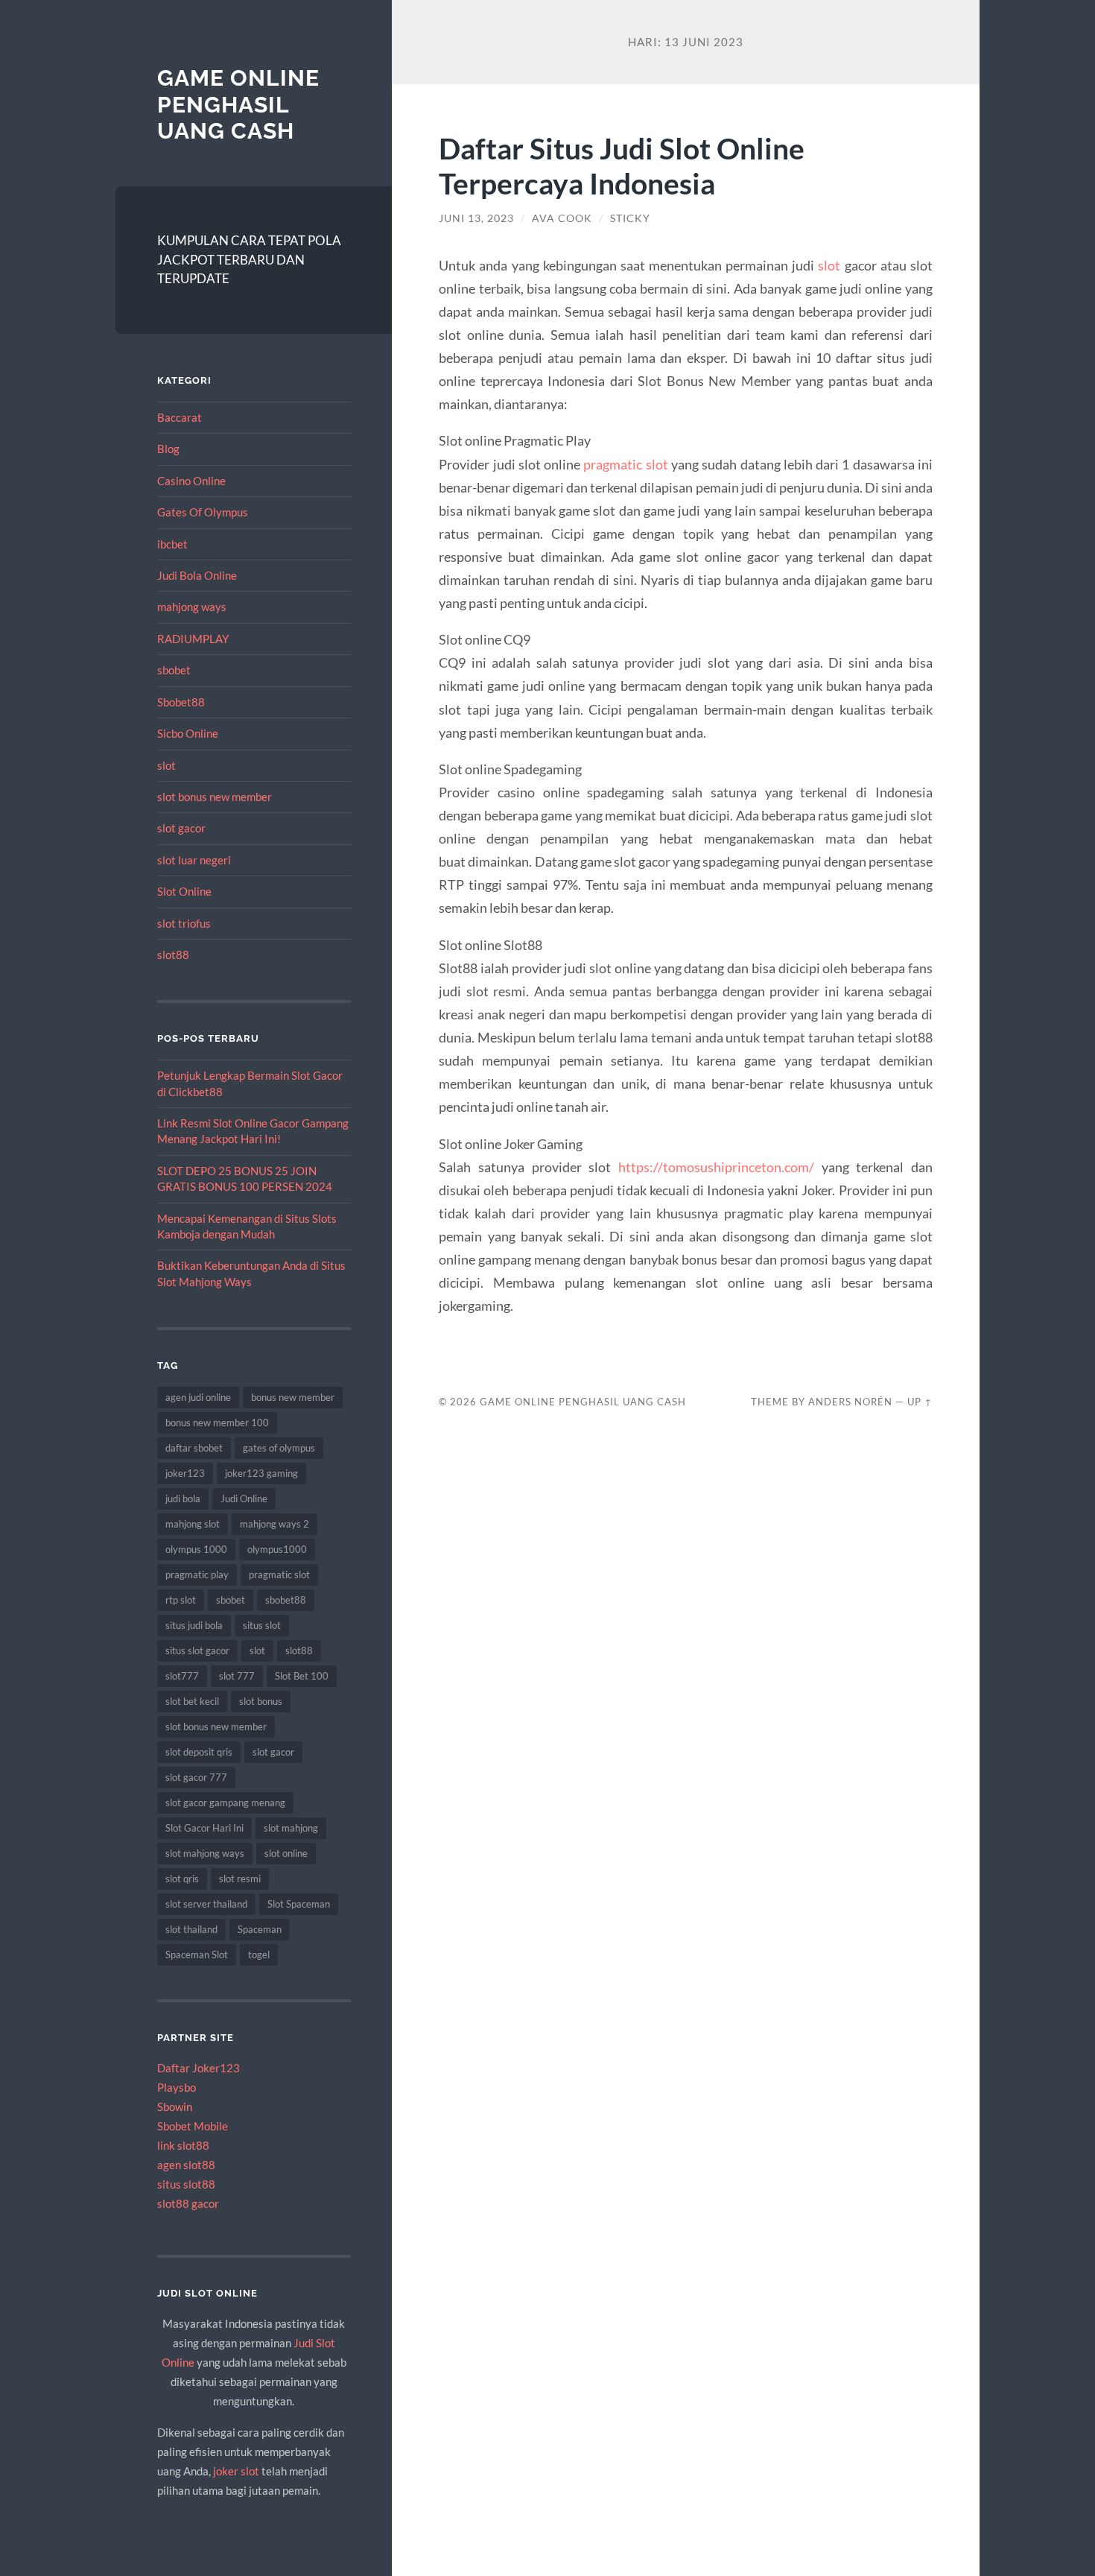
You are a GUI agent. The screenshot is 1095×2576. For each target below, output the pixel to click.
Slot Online (184, 891)
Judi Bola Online (197, 575)
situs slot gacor (197, 1651)
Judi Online (244, 1499)
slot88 (173, 955)
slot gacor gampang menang (225, 1803)
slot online (286, 1853)
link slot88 (183, 2145)
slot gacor (181, 828)
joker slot (236, 2471)
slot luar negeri (194, 860)
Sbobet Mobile (193, 2126)
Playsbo (177, 2087)
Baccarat (180, 417)
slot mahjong (291, 1828)
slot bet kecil (192, 1701)
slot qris (182, 1879)
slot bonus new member (215, 797)
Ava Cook (562, 218)
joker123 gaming (261, 1473)
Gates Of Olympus (203, 512)
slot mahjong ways (205, 1853)
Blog (168, 449)
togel (259, 1955)
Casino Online (191, 481)
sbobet (174, 670)
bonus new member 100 (217, 1423)
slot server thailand (206, 1904)
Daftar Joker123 (199, 2068)
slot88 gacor (188, 2203)
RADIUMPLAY (193, 639)
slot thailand (191, 1929)
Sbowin (175, 2107)
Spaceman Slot (197, 1955)
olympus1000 (277, 1549)
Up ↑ (920, 1402)
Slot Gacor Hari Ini (204, 1828)
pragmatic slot (279, 1575)
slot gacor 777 (196, 1777)
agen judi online (198, 1397)
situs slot (262, 1625)
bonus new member (293, 1397)
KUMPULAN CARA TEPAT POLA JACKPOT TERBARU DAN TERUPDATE (249, 259)
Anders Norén (850, 1402)
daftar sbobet (194, 1448)
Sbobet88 (181, 702)
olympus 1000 (196, 1549)
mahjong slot (193, 1524)
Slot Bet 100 (302, 1676)
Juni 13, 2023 (476, 218)
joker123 (185, 1473)
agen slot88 (186, 2165)
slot (166, 765)
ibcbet (172, 544)
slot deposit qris (199, 1752)
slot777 (182, 1676)
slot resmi (240, 1879)
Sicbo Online (188, 733)
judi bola (183, 1499)
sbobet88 (286, 1600)
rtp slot (181, 1600)
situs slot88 (186, 2184)
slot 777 (237, 1676)
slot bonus (261, 1701)
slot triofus (184, 923)
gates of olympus (279, 1448)
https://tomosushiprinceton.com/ (716, 1167)
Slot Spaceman (299, 1904)
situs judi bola (194, 1625)
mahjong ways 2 (274, 1524)
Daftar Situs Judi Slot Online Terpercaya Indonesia (622, 165)
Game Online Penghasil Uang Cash (238, 104)
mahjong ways (192, 607)
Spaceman (260, 1929)
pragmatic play (197, 1575)
